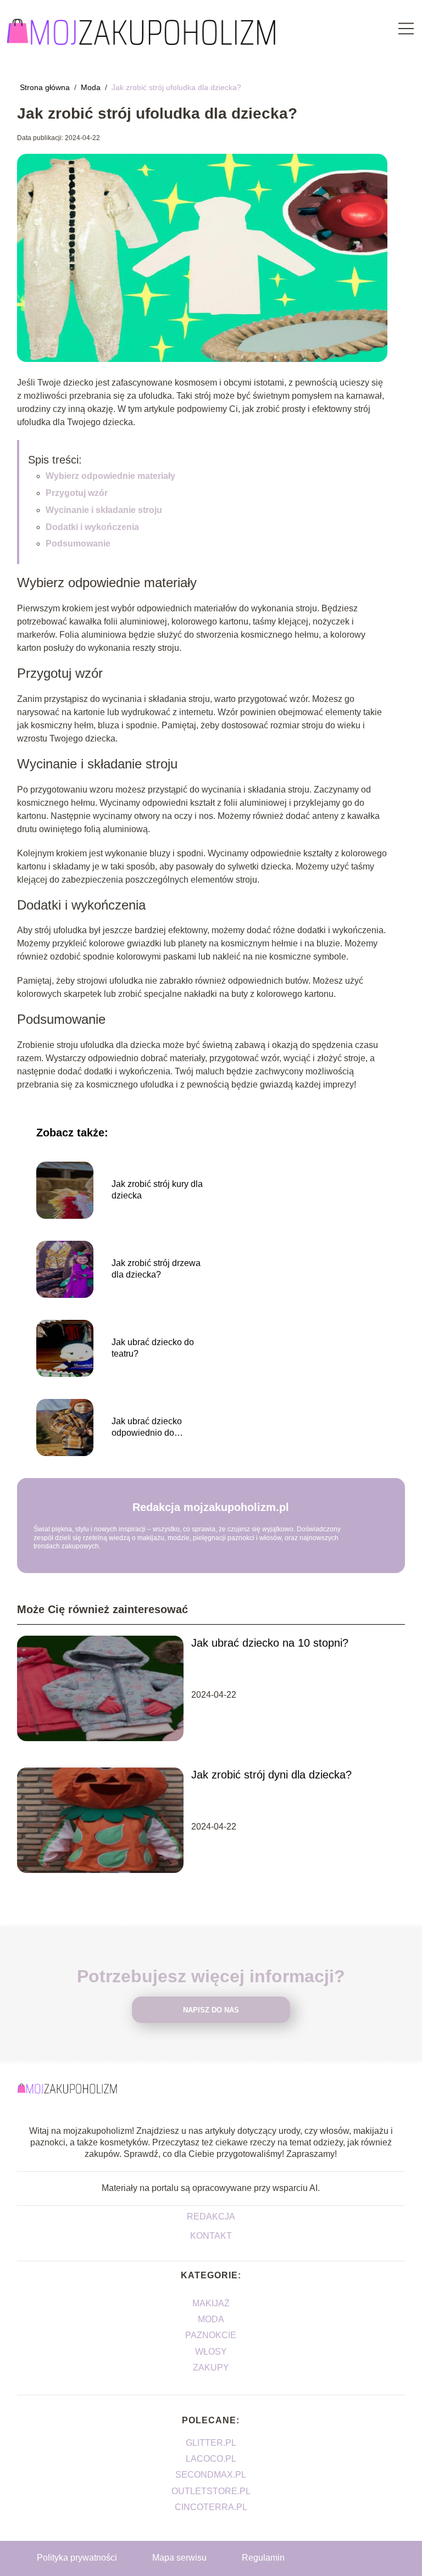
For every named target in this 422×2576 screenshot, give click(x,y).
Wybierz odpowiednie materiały (110, 476)
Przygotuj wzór (77, 493)
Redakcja (211, 2217)
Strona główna (46, 87)
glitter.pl (211, 2443)
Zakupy (211, 2368)
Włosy (211, 2352)
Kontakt (211, 2236)
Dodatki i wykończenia (92, 527)
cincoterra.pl (211, 2507)
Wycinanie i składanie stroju (104, 510)
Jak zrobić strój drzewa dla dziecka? (156, 1269)
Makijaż (211, 2303)
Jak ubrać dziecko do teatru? (153, 1348)
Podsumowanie (78, 543)
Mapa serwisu (179, 2558)
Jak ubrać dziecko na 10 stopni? (270, 1643)
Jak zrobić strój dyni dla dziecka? (271, 1775)
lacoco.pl (211, 2459)
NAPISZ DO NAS (211, 2010)
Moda (92, 87)
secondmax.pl (211, 2475)
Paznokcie (211, 2335)
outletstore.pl (211, 2491)
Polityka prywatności (77, 2558)
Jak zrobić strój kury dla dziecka (157, 1190)
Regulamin (263, 2558)
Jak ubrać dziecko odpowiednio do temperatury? (147, 1428)
